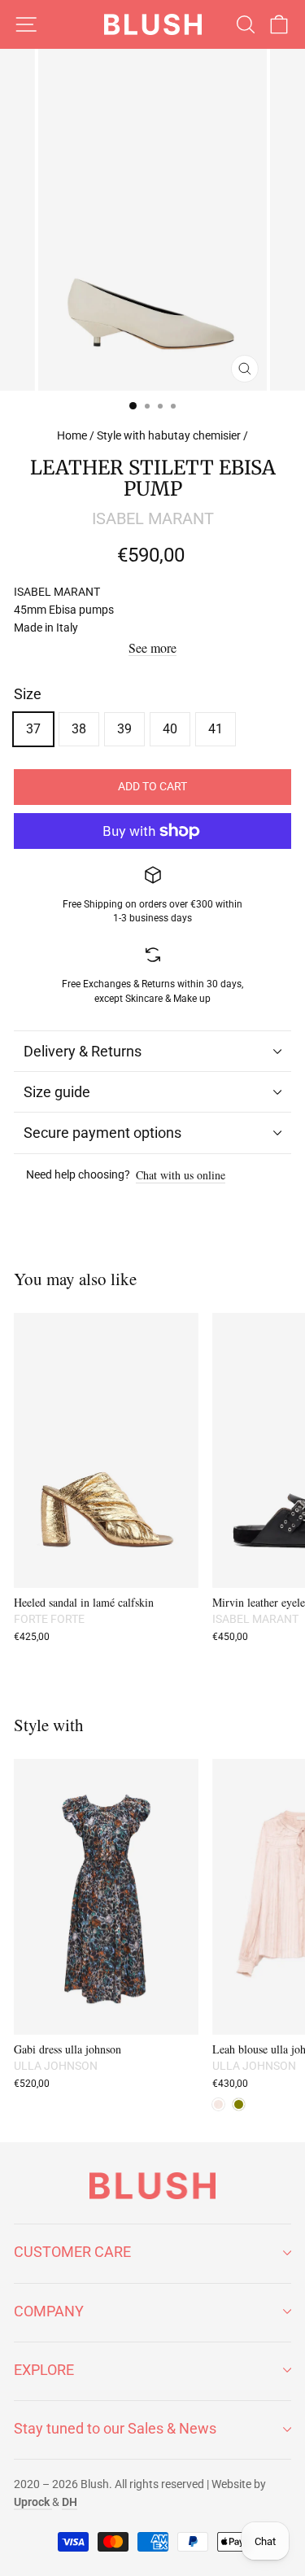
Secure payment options (102, 1133)
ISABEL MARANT (153, 518)
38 (79, 729)
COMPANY (49, 2311)
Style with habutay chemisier (169, 435)
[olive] (239, 2104)
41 (216, 729)
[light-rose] (218, 2104)
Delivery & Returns (83, 1051)
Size (28, 694)
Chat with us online (181, 1176)
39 (124, 729)
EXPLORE (44, 2370)
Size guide (57, 1092)
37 (33, 729)
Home (72, 435)
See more (152, 648)
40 (170, 729)
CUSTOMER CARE (72, 2252)
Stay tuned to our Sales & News (115, 2428)
